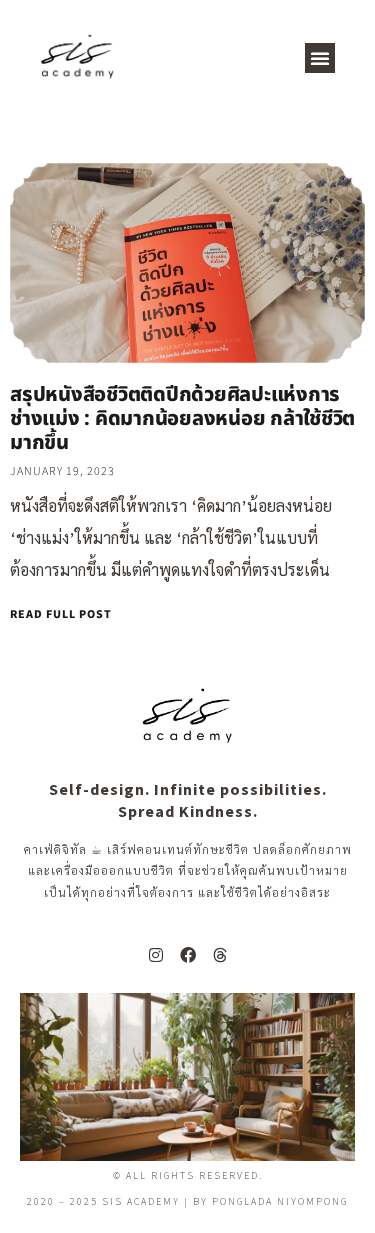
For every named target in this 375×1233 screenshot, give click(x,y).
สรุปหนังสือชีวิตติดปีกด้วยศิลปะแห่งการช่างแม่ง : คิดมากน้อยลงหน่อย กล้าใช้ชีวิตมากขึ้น (182, 419)
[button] (320, 58)
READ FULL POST (61, 614)
